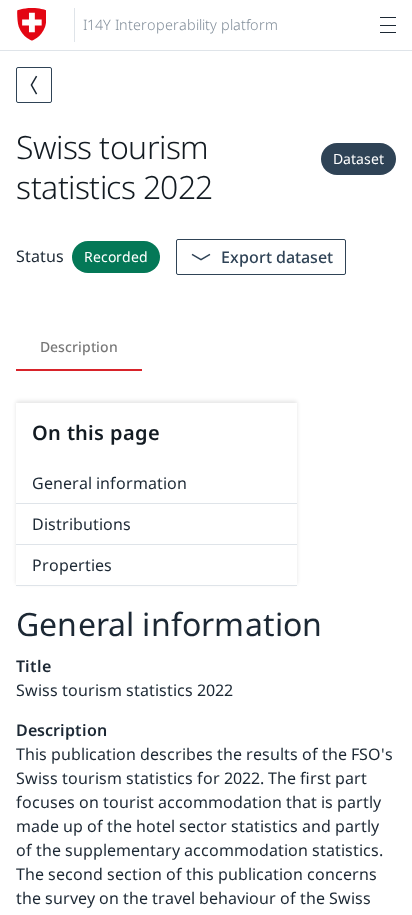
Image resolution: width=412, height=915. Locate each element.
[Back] (34, 85)
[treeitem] (156, 483)
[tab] (79, 347)
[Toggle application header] (388, 25)
